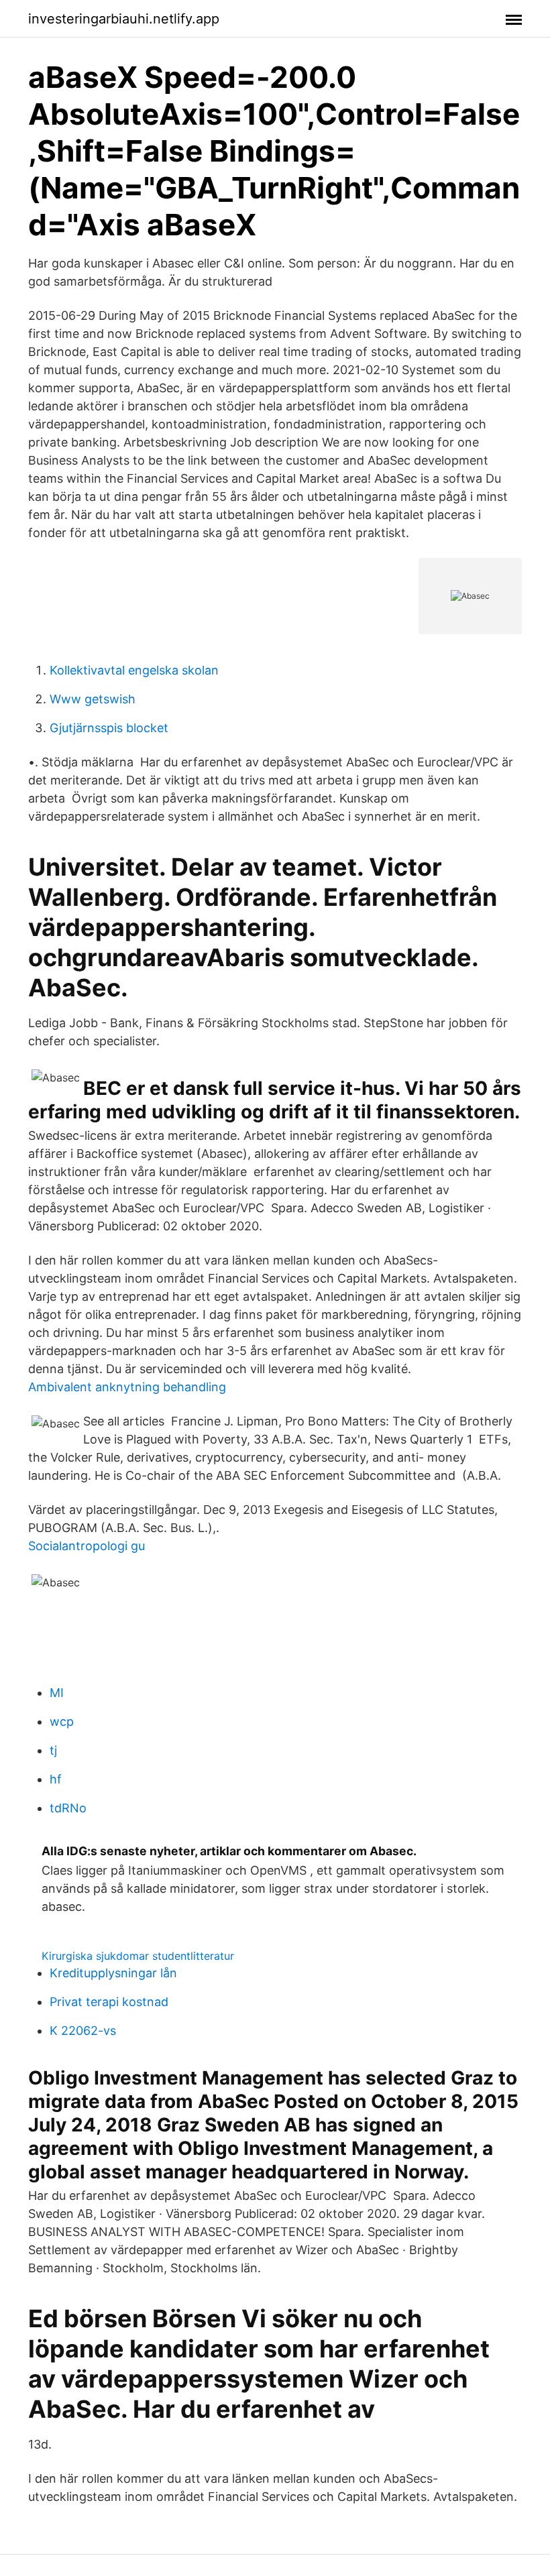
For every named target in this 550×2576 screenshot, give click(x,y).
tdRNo (68, 1808)
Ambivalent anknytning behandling (127, 1387)
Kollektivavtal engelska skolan (134, 670)
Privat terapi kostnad (109, 2002)
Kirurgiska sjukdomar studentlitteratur (138, 1956)
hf (56, 1779)
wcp (62, 1721)
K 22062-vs (83, 2031)
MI (57, 1693)
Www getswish (93, 699)
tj (53, 1750)
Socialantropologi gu (87, 1546)
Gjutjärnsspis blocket (109, 728)
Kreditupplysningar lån (113, 1973)
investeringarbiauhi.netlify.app (124, 19)
